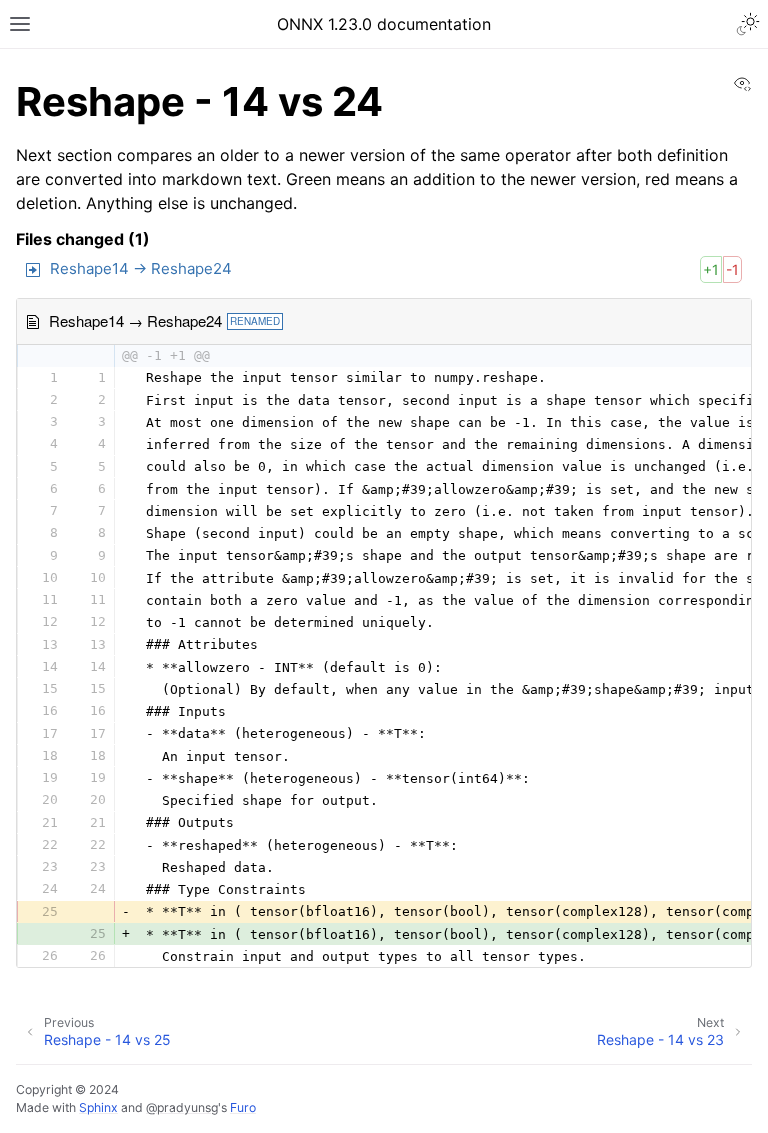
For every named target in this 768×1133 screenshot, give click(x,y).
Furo (243, 1107)
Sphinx (98, 1107)
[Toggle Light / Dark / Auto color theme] (748, 24)
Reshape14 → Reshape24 (141, 268)
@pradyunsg (182, 1107)
